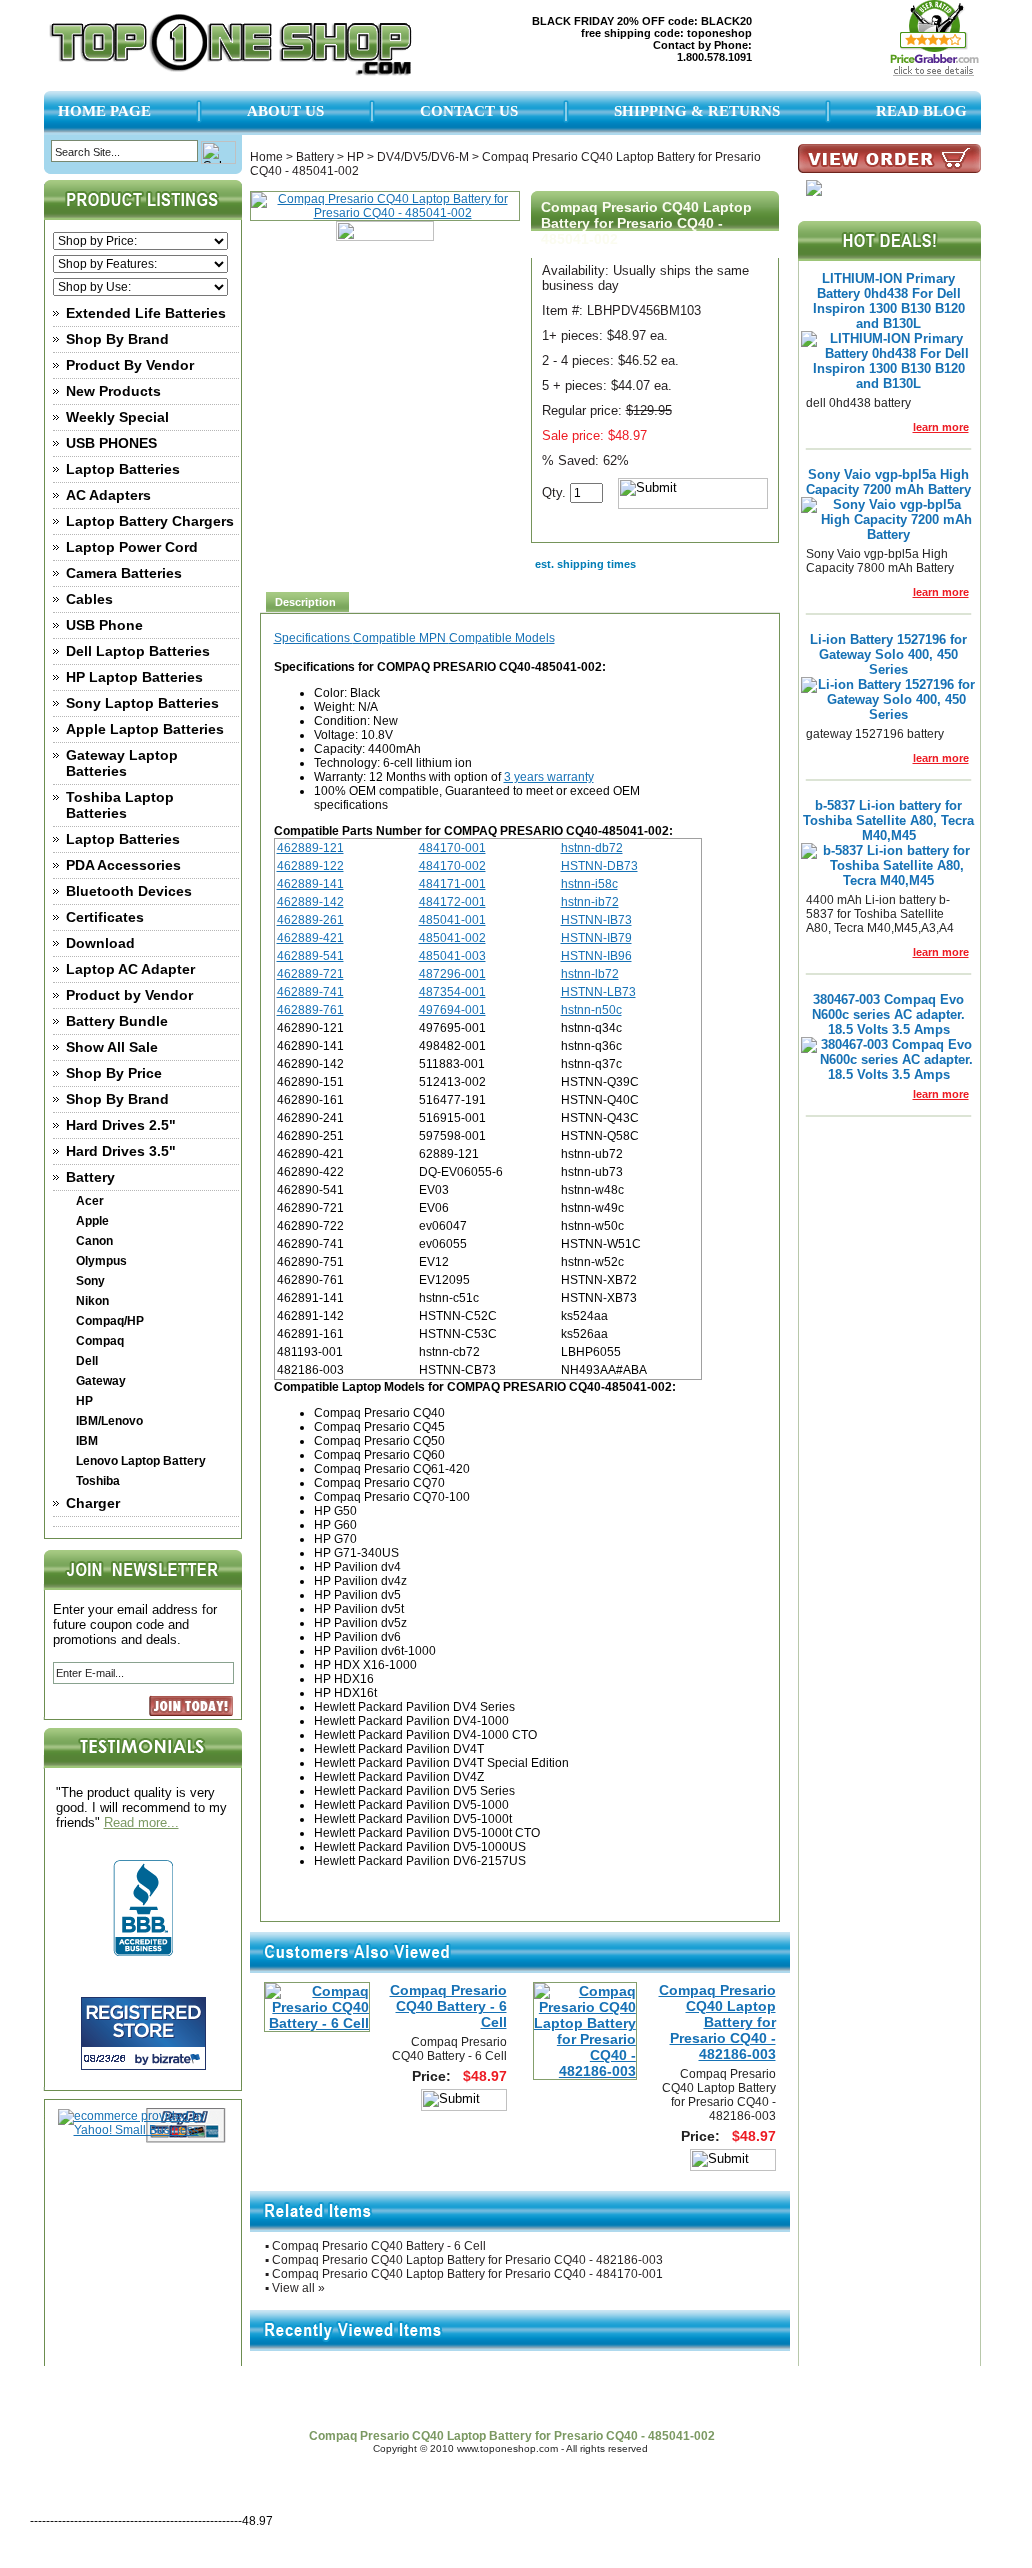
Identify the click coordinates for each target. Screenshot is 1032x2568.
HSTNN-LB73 (598, 992)
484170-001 (452, 848)
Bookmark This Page (765, 2395)
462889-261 (310, 920)
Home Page (104, 111)
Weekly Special (117, 417)
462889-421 (310, 938)
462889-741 (310, 992)
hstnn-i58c (589, 884)
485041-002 (452, 938)
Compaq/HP (110, 1321)
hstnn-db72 (592, 848)
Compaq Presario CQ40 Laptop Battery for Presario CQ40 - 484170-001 (467, 2274)
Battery (90, 1177)
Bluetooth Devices (129, 891)
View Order (885, 2395)
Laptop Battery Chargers (150, 521)
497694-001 (452, 1010)
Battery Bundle (117, 1021)
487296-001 (452, 974)
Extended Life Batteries (146, 313)
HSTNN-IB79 (596, 938)
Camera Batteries (124, 573)
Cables (89, 599)
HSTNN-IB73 (596, 920)
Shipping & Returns (697, 111)
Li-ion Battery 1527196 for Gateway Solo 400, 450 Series (888, 654)
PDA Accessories (123, 865)
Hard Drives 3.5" (121, 1151)
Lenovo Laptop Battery (141, 1461)
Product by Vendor (129, 995)
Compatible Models (502, 638)
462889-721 (310, 974)
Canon (94, 1241)
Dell (87, 1361)
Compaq (100, 1341)
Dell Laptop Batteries (138, 651)
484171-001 (452, 884)
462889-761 (310, 1010)
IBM (87, 1441)
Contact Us (469, 111)
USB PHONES (111, 443)
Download (100, 943)
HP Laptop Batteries (134, 677)
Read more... (141, 1822)
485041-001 (452, 920)
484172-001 (452, 902)
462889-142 (310, 902)
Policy (490, 2395)
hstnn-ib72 (590, 902)
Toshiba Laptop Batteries (120, 805)
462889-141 (310, 884)
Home (266, 157)
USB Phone (104, 625)
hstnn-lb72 (590, 974)
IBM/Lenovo (109, 1421)
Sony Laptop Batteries (142, 703)
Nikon (92, 1301)
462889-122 (310, 866)
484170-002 (452, 866)
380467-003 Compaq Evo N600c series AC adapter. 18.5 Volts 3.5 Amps (888, 1014)
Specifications (313, 638)
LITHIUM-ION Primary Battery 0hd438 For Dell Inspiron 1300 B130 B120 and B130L (889, 301)
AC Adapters (108, 495)
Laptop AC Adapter (130, 969)
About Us (285, 111)
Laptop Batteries (123, 469)
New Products (113, 391)
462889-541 (310, 956)
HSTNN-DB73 (599, 866)
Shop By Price (114, 1073)
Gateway (101, 1381)
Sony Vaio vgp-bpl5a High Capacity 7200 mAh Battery (888, 482)
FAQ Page (563, 2395)
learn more (941, 427)
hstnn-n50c (591, 1010)
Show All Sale (112, 1047)
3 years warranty (549, 777)
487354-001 (452, 992)
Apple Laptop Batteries (145, 729)
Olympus (101, 1261)
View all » (298, 2288)
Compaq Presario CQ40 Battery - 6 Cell (448, 2006)
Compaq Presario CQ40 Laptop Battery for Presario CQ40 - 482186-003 (717, 2022)
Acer (90, 1201)
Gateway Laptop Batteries (122, 763)
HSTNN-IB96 (596, 956)
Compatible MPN (401, 638)
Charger (93, 1503)
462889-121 (310, 848)
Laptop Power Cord (132, 547)
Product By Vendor (130, 365)
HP (84, 1401)
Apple (92, 1221)
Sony (90, 1281)
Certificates (105, 917)
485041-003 (452, 956)
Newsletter (648, 2395)
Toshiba (98, 1481)
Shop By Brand (117, 339)
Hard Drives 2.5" (121, 1125)
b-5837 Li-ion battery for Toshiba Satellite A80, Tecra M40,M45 (888, 820)
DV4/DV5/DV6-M (423, 157)
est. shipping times (585, 564)
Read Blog (921, 111)
